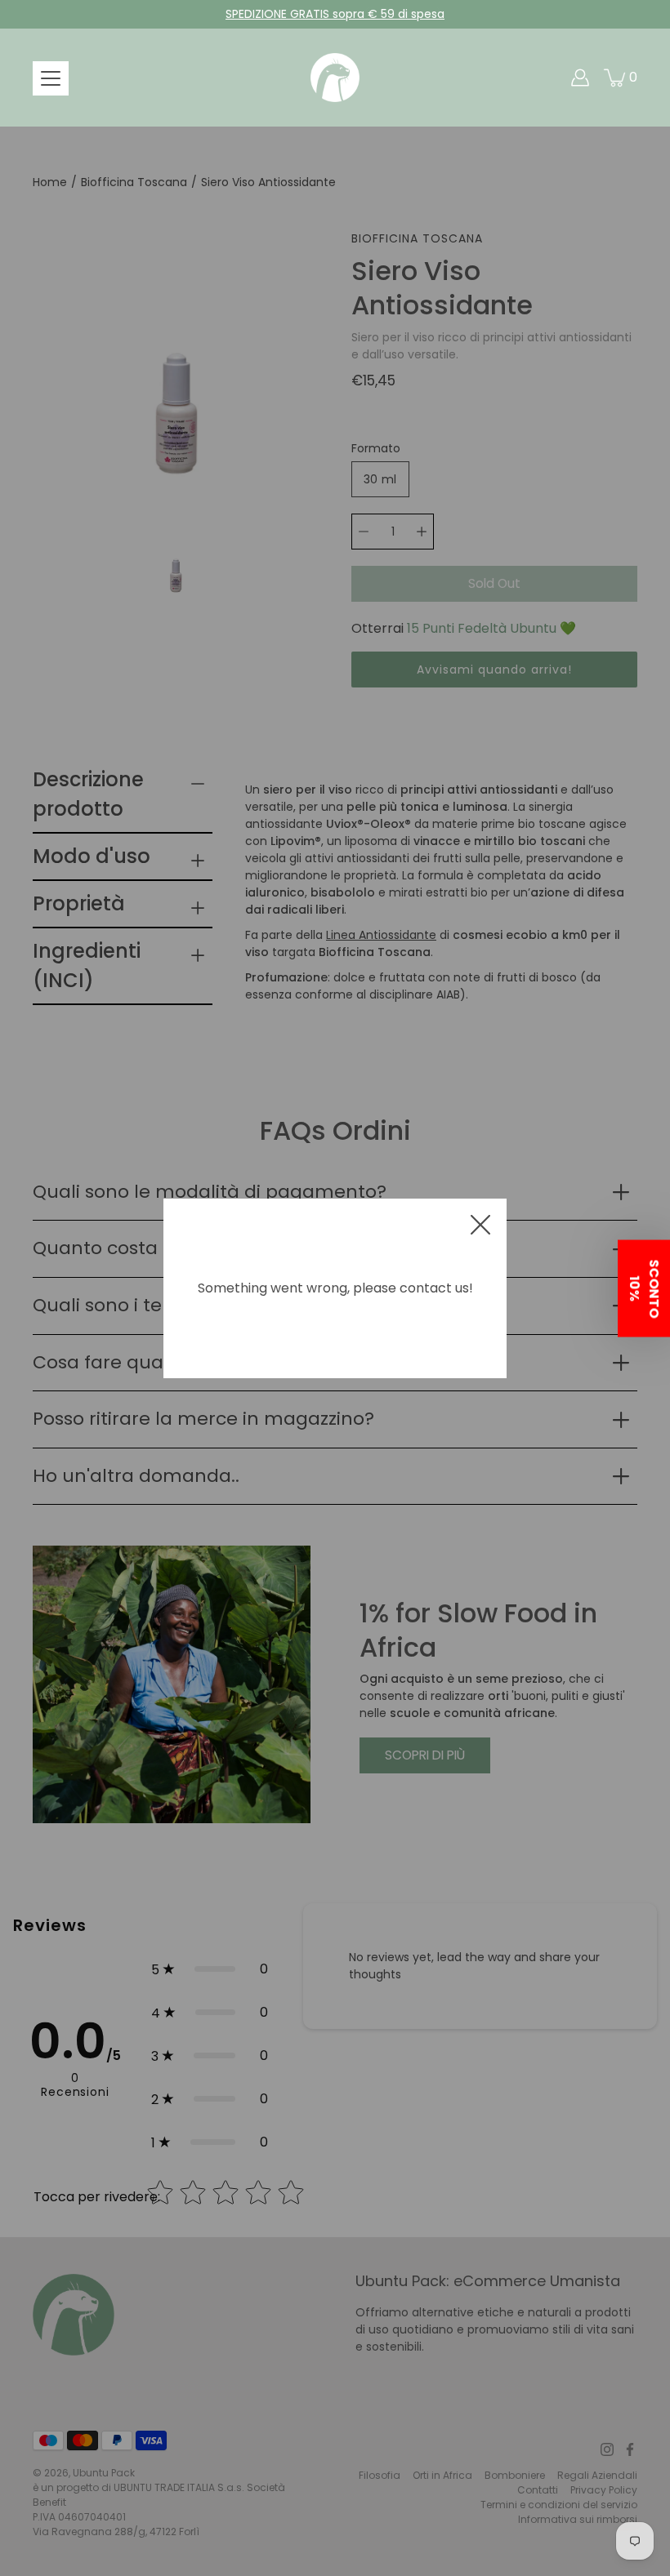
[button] (644, 1288)
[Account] (580, 78)
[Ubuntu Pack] (335, 78)
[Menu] (51, 78)
